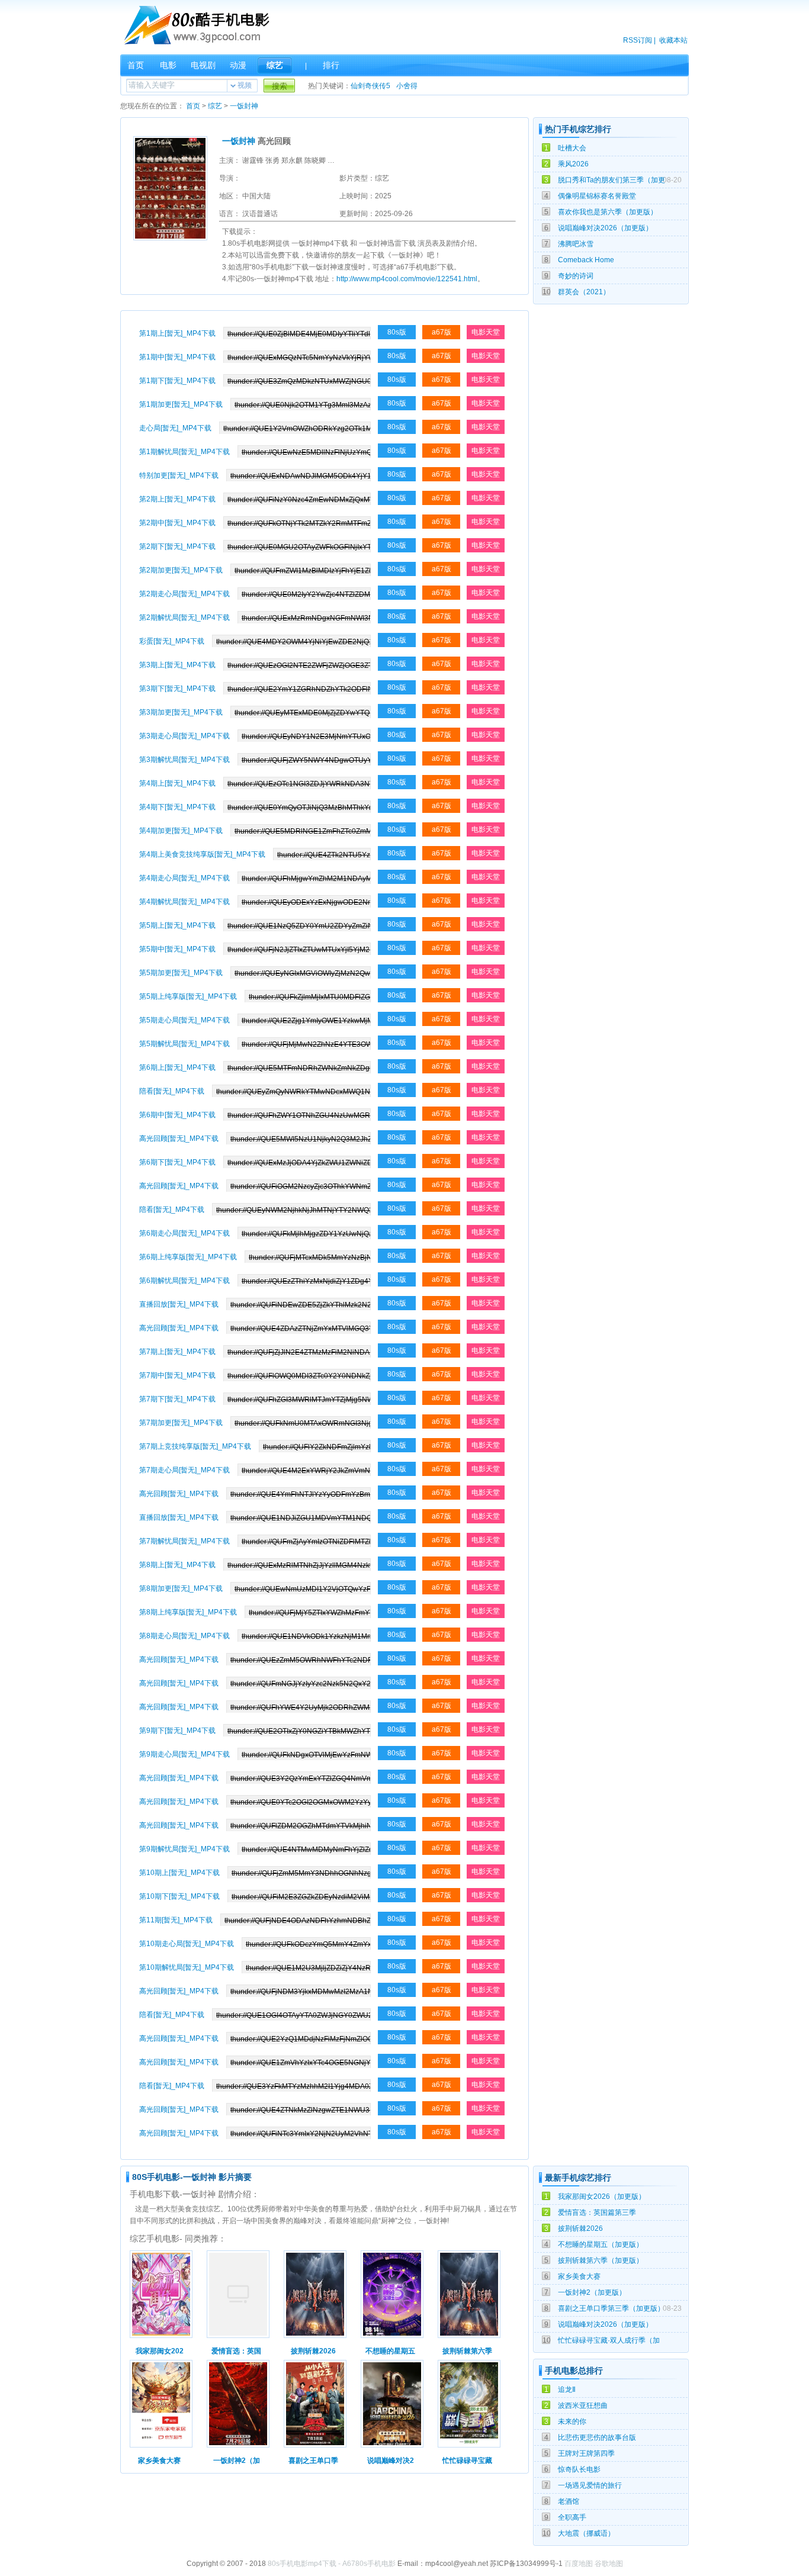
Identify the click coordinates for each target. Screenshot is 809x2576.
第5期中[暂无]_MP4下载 (177, 949)
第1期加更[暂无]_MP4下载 (181, 404)
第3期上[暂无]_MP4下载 (177, 665)
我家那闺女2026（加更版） (602, 2196)
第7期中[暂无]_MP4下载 (177, 1375)
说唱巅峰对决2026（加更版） (605, 228)
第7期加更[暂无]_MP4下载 (181, 1423)
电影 (168, 65)
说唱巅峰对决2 (391, 2461)
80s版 (397, 332)
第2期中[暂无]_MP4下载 (177, 523)
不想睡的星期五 (390, 2351)
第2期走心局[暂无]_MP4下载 (184, 594)
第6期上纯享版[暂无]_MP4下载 (188, 1257)
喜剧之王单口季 (313, 2461)
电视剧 (203, 65)
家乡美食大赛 (579, 2276)
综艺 (275, 65)
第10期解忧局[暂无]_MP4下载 (187, 1967)
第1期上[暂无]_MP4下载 (177, 333)
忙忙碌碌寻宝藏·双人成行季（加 (609, 2340)
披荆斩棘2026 (580, 2228)
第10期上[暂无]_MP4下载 (179, 1873)
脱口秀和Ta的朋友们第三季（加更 (611, 180)
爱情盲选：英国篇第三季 (597, 2212)
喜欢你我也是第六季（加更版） (608, 212)
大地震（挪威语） (586, 2533)
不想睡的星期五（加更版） (601, 2244)
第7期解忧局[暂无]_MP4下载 (184, 1541)
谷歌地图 (609, 2564)
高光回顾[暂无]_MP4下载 (179, 1139)
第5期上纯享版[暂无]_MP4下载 (188, 996)
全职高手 (572, 2517)
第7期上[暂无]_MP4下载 (177, 1352)
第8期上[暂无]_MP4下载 (177, 1565)
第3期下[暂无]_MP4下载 (177, 689)
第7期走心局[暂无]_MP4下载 (184, 1470)
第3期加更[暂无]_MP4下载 (181, 712)
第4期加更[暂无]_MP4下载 (181, 831)
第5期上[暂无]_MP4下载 (177, 925)
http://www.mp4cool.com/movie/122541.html (407, 279)
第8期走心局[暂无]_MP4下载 (184, 1636)
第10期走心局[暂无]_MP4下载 (187, 1944)
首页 (136, 65)
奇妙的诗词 (576, 276)
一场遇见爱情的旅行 (590, 2485)
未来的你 (572, 2421)
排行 (331, 65)
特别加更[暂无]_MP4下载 (179, 475)
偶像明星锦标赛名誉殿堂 (597, 196)
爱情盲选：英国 (236, 2351)
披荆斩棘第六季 (467, 2351)
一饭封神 (244, 106)
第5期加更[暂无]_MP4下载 (181, 973)
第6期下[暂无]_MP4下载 (177, 1162)
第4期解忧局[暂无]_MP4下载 (184, 902)
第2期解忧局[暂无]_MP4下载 (184, 618)
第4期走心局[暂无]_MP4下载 (184, 878)
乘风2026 (573, 164)
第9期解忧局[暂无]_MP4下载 (184, 1849)
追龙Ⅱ (567, 2390)
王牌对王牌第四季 (586, 2453)
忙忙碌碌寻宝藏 (467, 2461)
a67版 (442, 332)
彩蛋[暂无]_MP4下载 (172, 641)
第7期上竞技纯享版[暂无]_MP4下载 (195, 1446)
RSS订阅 (638, 40)
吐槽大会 (572, 148)
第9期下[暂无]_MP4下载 (177, 1731)
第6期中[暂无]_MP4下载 (177, 1115)
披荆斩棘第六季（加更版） (601, 2260)
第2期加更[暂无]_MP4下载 (181, 570)
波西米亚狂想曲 (583, 2405)
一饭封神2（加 (237, 2461)
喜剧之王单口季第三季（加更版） (611, 2308)
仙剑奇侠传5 (370, 86)
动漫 (238, 65)
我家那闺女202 (160, 2351)
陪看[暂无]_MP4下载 (172, 1091)
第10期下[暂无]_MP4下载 (179, 1896)
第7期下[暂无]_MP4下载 (177, 1399)
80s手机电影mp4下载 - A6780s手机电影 (332, 2564)
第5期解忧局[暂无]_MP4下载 (184, 1044)
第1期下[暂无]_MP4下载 (177, 381)
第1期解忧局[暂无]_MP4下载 (184, 452)
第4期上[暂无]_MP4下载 (177, 783)
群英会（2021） (584, 292)
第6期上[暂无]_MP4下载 (177, 1067)
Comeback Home (586, 260)
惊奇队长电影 (579, 2469)
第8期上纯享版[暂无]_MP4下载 (188, 1612)
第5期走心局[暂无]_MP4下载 (184, 1020)
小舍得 (407, 86)
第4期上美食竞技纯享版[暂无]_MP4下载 (202, 854)
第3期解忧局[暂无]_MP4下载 (184, 760)
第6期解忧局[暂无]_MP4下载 (184, 1281)
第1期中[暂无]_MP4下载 (177, 357)
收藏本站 (673, 40)
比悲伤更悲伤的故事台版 (597, 2437)
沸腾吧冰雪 (576, 244)
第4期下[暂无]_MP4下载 (177, 807)
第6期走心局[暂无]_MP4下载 (184, 1233)
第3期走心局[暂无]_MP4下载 (184, 736)
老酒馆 (569, 2501)
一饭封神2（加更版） (592, 2292)
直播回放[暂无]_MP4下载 (179, 1304)
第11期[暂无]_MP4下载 (176, 1920)
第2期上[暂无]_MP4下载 (177, 499)
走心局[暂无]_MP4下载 (175, 428)
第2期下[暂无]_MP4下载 (177, 546)
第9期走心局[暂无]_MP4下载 (184, 1754)
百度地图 (579, 2564)
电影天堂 (486, 332)
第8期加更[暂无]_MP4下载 (181, 1588)
